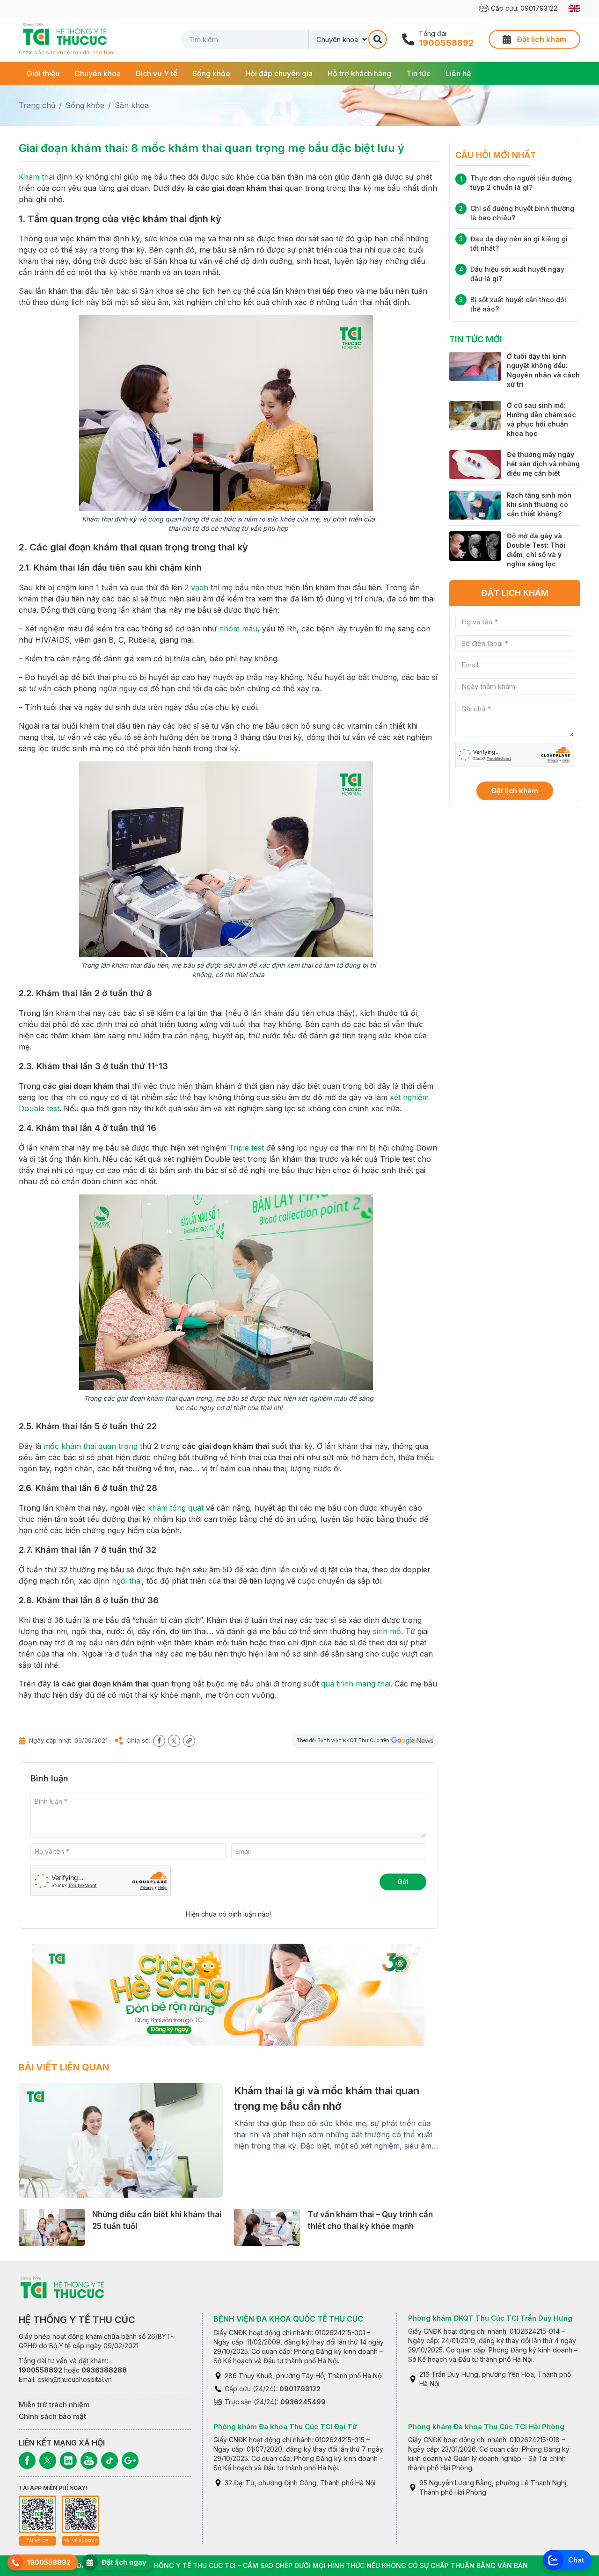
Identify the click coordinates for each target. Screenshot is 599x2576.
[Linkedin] (68, 2460)
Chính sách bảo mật (52, 2416)
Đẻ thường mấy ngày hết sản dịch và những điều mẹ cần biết (543, 464)
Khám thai (37, 177)
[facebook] (159, 1741)
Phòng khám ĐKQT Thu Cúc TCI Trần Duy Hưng (490, 2318)
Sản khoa (132, 105)
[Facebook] (27, 2460)
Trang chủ (37, 105)
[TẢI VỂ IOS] (37, 2514)
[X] (48, 2460)
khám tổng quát (176, 1508)
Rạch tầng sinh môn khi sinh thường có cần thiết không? (539, 504)
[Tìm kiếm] (378, 39)
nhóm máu (238, 629)
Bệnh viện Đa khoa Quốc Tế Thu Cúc (288, 2319)
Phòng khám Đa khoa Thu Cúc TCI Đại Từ (285, 2427)
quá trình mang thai (356, 1684)
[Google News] (130, 2460)
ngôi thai (127, 1581)
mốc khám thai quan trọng (91, 1446)
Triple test (246, 1148)
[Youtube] (89, 2460)
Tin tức (418, 73)
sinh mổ (387, 1631)
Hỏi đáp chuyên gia (279, 73)
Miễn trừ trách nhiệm (54, 2405)
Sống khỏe (211, 73)
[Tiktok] (110, 2460)
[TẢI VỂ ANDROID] (80, 2514)
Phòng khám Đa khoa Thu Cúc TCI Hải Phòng (486, 2427)
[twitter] (174, 1741)
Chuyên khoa (98, 73)
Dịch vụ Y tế (157, 73)
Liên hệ (458, 73)
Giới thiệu (43, 73)
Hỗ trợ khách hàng (359, 73)
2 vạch (196, 587)
